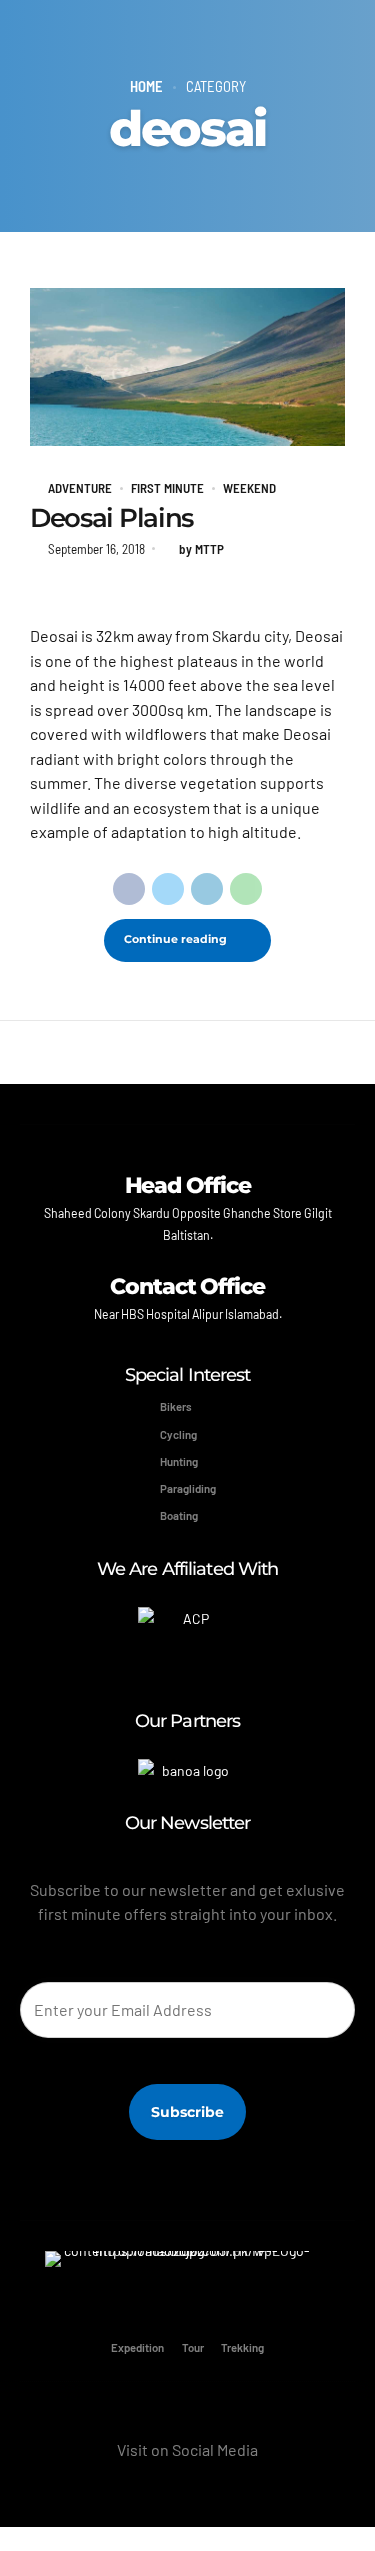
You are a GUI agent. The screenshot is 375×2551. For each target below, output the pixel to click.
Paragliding (188, 1488)
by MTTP (201, 549)
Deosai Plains (111, 518)
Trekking (242, 2346)
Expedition (137, 2346)
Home (146, 86)
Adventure (80, 488)
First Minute (167, 488)
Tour (193, 2346)
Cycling (178, 1434)
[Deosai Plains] (187, 367)
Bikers (176, 1406)
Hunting (179, 1461)
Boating (179, 1515)
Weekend (249, 488)
